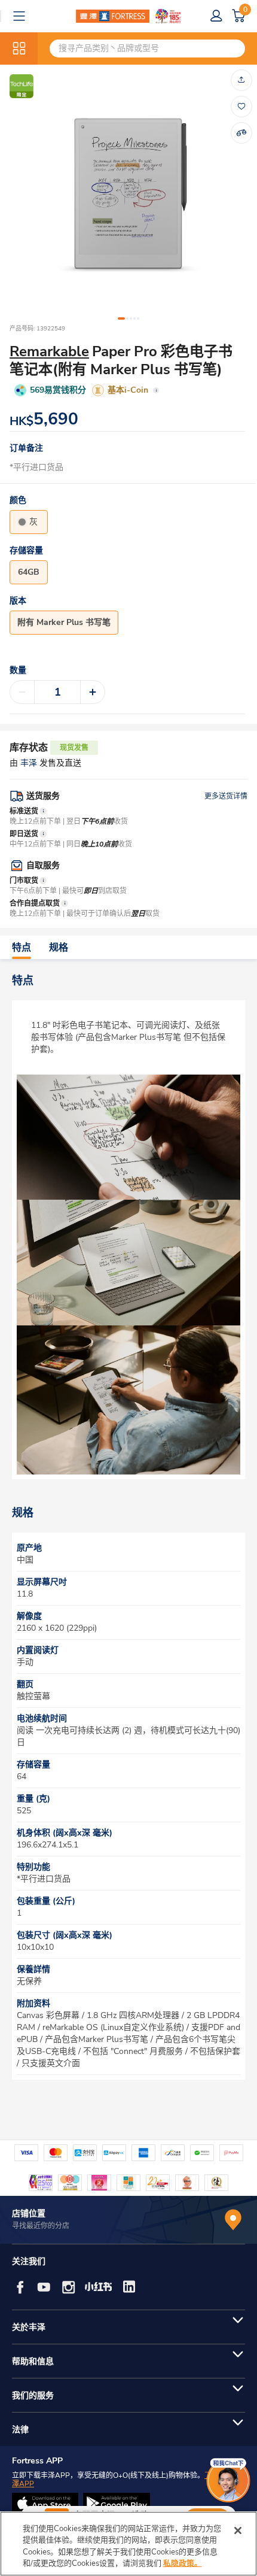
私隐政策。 (183, 2563)
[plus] (93, 692)
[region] (128, 2544)
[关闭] (238, 2531)
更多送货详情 (226, 796)
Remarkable (49, 351)
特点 (22, 948)
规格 (59, 948)
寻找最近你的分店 (41, 2226)
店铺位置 (29, 2214)
